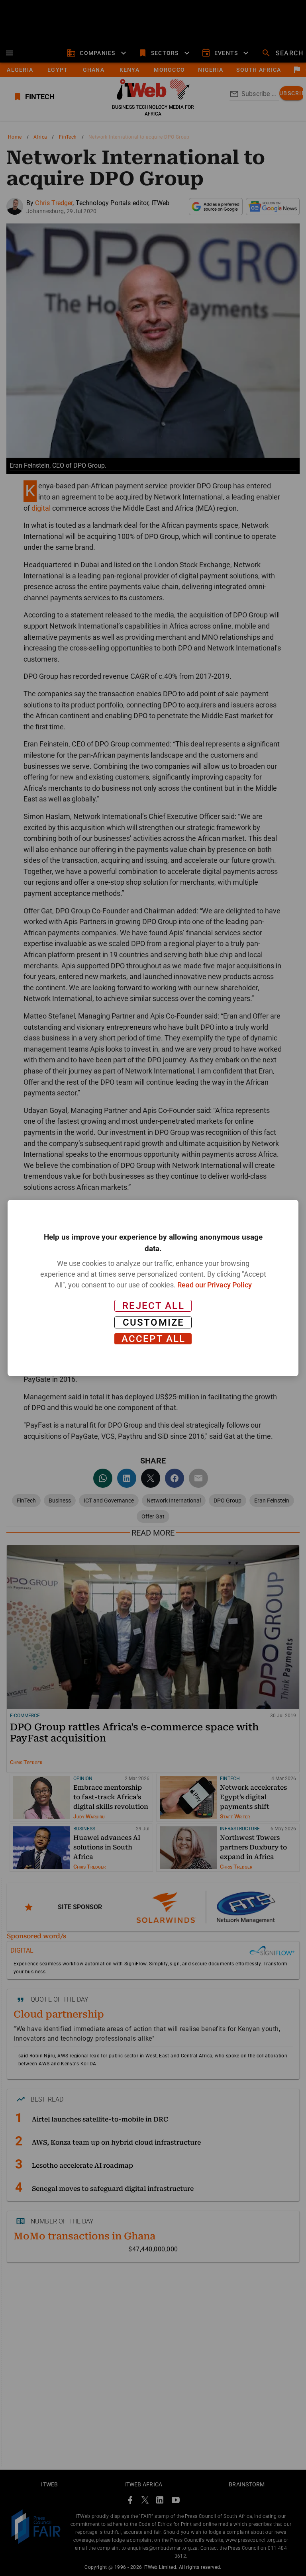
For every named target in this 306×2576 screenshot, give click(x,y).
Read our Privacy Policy (215, 1285)
